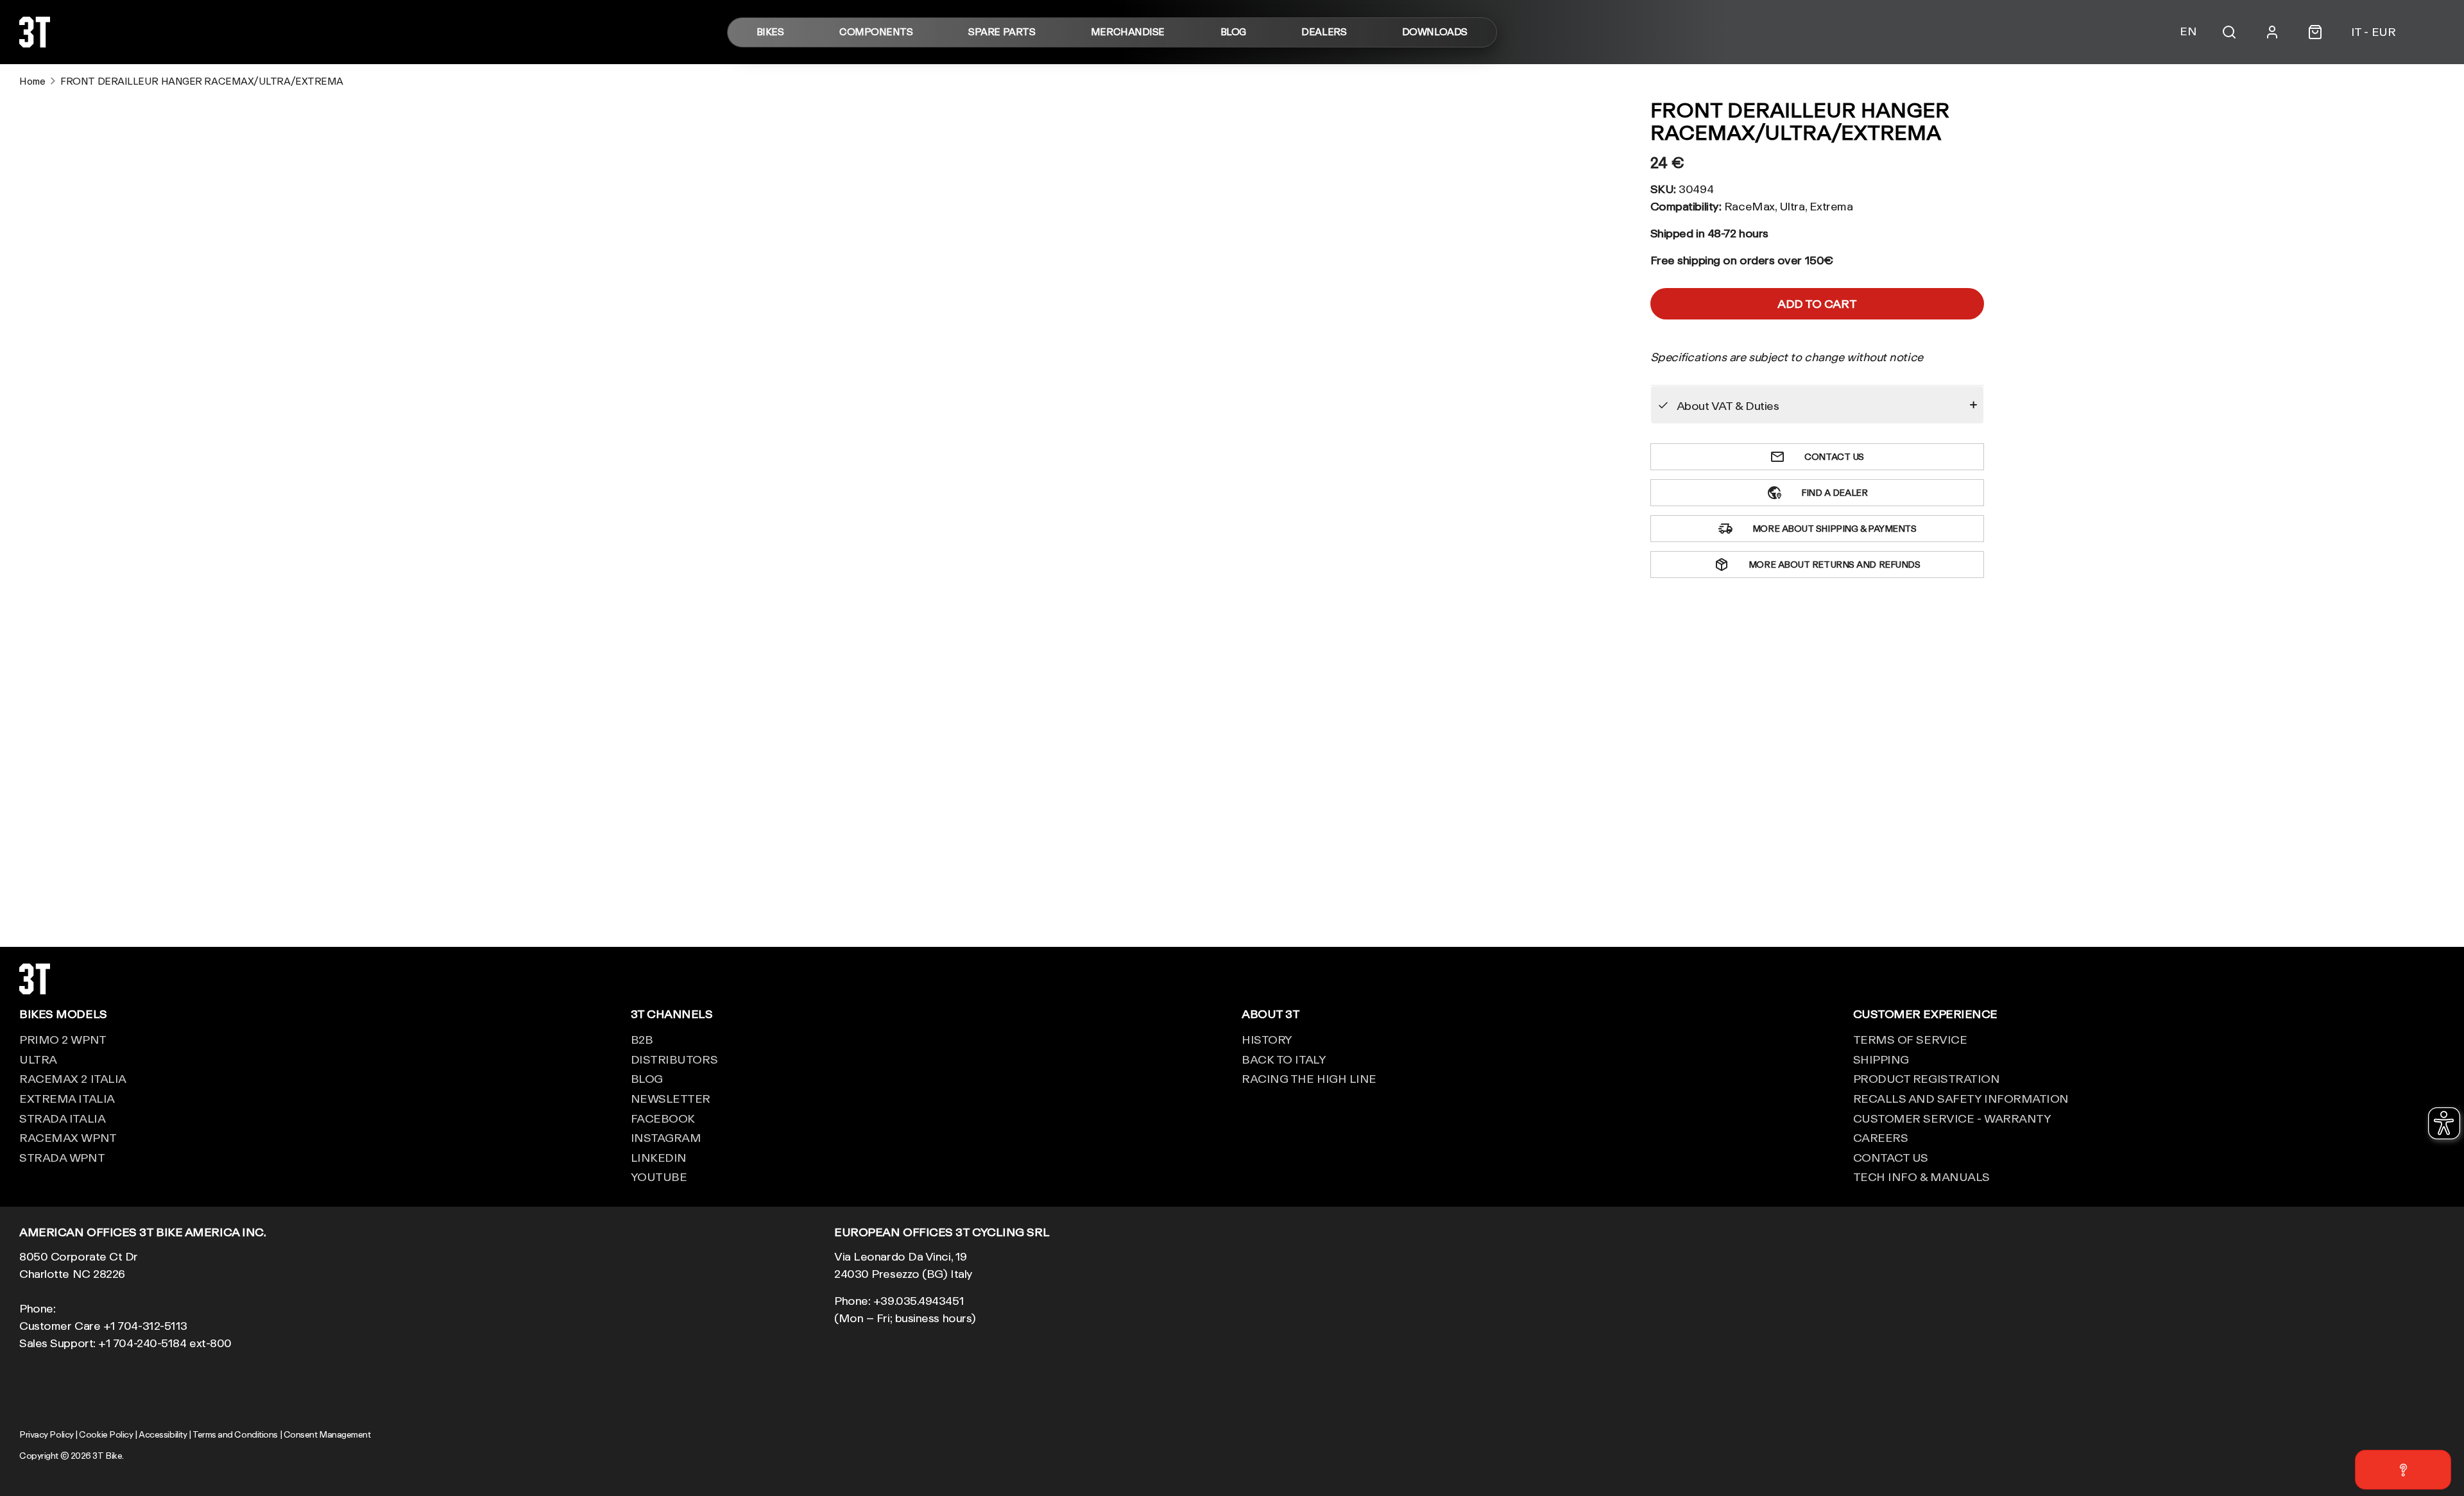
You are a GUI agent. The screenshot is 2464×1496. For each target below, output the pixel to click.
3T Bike (107, 1456)
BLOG (1233, 32)
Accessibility (163, 1434)
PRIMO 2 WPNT (63, 1039)
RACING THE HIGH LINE (1309, 1078)
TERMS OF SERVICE (1910, 1039)
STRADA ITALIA (62, 1118)
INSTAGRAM (666, 1137)
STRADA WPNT (62, 1157)
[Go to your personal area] (2272, 32)
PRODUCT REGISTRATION (1927, 1078)
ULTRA (38, 1059)
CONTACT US (1891, 1157)
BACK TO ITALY (1284, 1059)
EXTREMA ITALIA (67, 1098)
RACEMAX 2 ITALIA (73, 1078)
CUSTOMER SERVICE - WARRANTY (1952, 1118)
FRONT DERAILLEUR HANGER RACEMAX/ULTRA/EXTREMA (202, 81)
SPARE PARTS (1002, 32)
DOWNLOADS (1435, 32)
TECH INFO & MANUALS (1921, 1177)
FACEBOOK (663, 1118)
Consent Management (327, 1434)
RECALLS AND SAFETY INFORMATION (1961, 1098)
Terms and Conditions (235, 1434)
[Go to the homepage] (35, 43)
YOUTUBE (659, 1177)
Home (32, 81)
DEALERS (1324, 32)
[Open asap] (2403, 1470)
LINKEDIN (659, 1157)
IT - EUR (2373, 32)
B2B (642, 1039)
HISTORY (1267, 1039)
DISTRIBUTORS (674, 1059)
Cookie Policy (106, 1434)
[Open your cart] (2315, 32)
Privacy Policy (47, 1434)
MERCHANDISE (1128, 32)
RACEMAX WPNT (68, 1137)
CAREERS (1881, 1137)
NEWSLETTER (671, 1098)
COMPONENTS (876, 32)
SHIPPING (1881, 1059)
